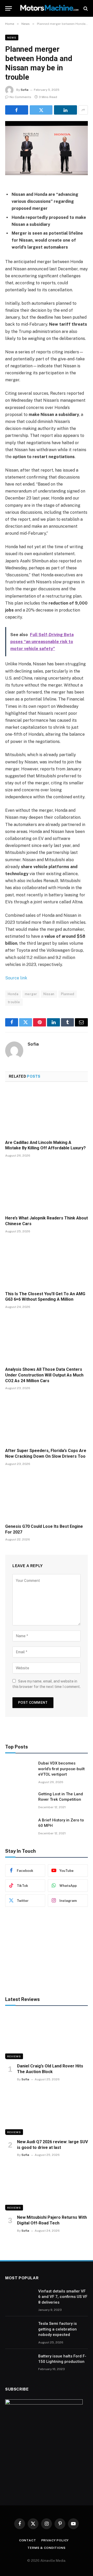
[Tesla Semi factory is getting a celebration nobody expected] (19, 2330)
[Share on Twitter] (41, 110)
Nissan (49, 994)
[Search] (85, 8)
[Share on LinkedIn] (65, 110)
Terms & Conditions (46, 2548)
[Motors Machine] (49, 8)
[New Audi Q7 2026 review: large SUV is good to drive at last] (47, 2112)
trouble (14, 1002)
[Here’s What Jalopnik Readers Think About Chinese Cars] (47, 1188)
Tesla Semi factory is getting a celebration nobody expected (57, 2329)
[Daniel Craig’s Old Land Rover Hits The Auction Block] (47, 2036)
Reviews (14, 2056)
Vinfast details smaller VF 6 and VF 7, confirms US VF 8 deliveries (63, 2297)
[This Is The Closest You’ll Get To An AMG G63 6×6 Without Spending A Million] (47, 1264)
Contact (28, 2540)
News (12, 38)
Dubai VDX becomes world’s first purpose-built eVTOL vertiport (61, 1769)
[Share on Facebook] (17, 110)
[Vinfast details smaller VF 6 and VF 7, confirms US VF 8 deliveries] (19, 2298)
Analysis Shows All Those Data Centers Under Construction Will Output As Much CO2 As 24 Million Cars (44, 1375)
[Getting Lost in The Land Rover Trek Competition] (19, 1801)
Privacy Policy (55, 2540)
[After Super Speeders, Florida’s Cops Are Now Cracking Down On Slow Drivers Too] (47, 1420)
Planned (68, 994)
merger (31, 994)
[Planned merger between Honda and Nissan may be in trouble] (47, 148)
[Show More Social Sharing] (83, 110)
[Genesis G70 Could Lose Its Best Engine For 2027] (47, 1496)
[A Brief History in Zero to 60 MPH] (19, 1827)
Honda (13, 994)
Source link (16, 978)
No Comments (20, 97)
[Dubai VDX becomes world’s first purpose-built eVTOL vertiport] (19, 1770)
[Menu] (9, 8)
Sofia (25, 90)
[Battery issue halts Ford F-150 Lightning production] (19, 2363)
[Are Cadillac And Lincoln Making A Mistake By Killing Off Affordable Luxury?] (47, 1112)
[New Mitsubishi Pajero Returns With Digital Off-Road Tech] (47, 2187)
